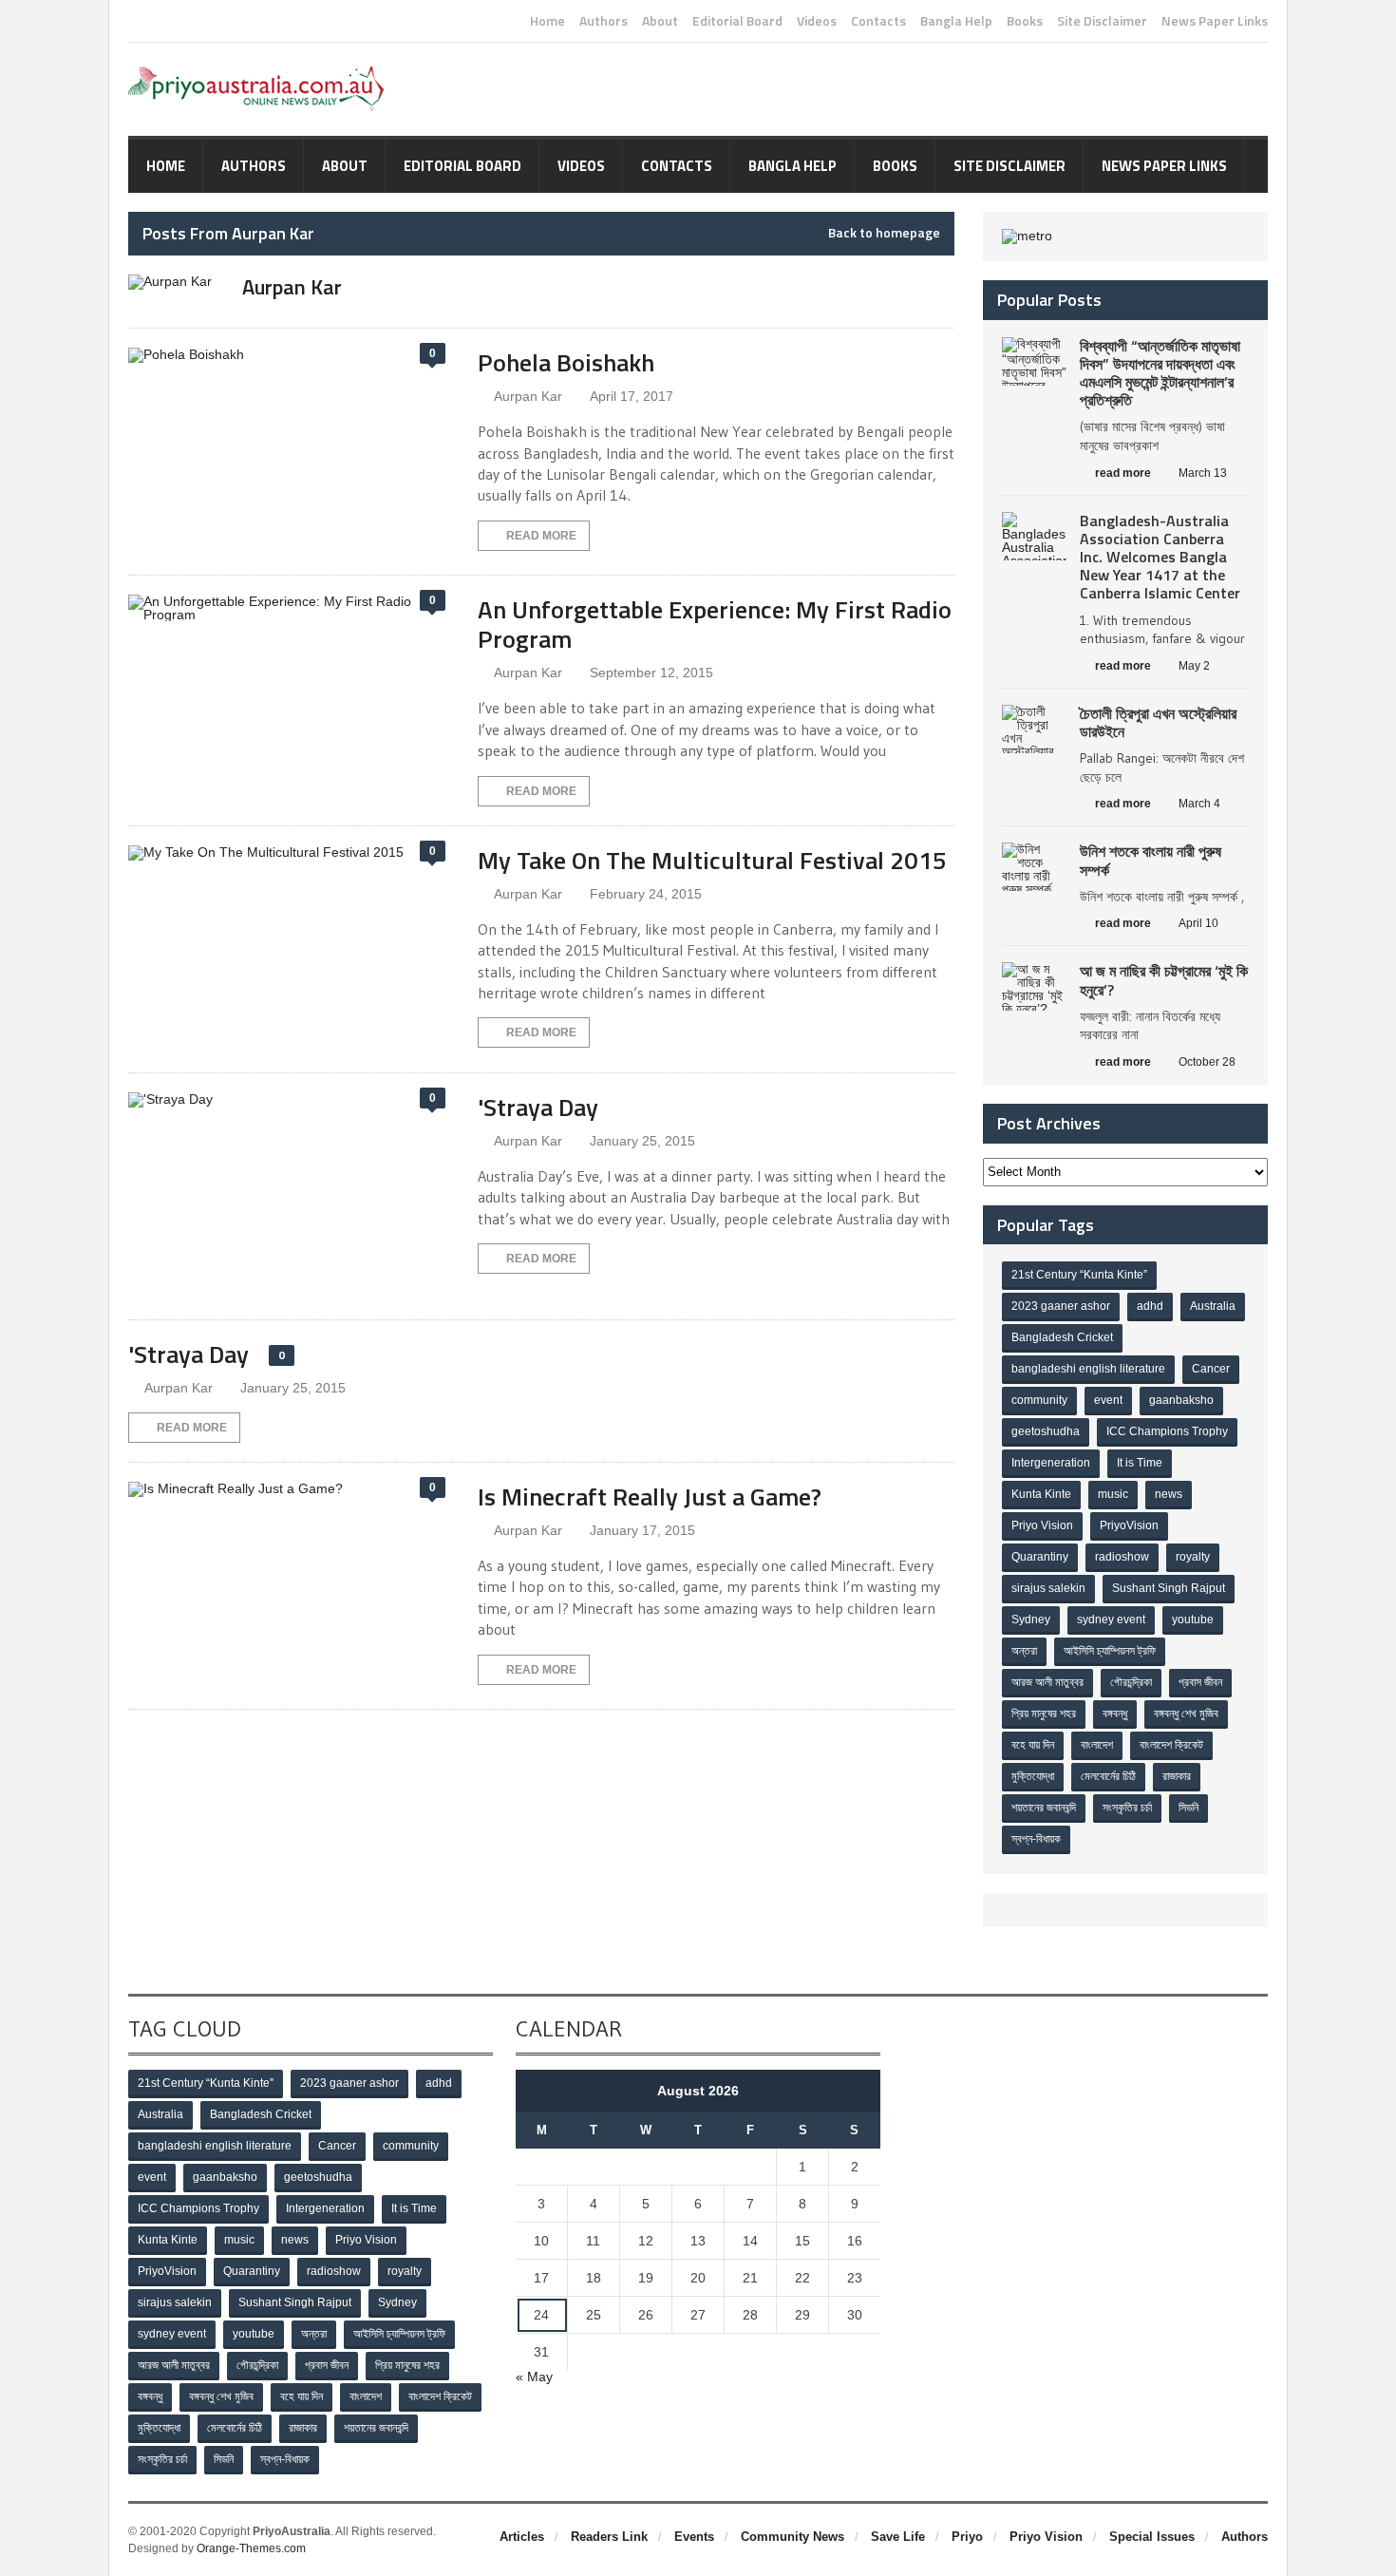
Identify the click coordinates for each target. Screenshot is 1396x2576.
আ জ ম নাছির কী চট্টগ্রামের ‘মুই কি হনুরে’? (1164, 980)
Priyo (967, 2537)
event (1108, 1400)
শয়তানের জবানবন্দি (1044, 1808)
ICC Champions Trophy (1167, 1431)
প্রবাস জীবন (1200, 1682)
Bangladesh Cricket (1062, 1337)
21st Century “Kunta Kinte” (1079, 1275)
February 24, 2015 (646, 894)
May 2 (1194, 666)
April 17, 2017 (632, 396)
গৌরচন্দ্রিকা (1131, 1682)
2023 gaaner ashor (1061, 1306)
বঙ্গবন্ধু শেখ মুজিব (1186, 1714)
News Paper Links (1215, 21)
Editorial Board (737, 21)
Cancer (1211, 1369)
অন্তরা (1024, 1651)
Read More (541, 536)
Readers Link (609, 2537)
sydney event (1111, 1619)
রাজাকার (1177, 1776)
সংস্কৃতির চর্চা (1127, 1808)
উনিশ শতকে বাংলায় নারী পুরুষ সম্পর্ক (1151, 860)
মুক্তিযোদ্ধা (1033, 1776)
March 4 (1199, 804)
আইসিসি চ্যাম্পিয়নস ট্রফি (1110, 1651)
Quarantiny (1040, 1557)
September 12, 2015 (651, 672)
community (1039, 1400)
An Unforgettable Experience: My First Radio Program (715, 624)
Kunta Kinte (1041, 1494)
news (1169, 1494)
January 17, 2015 (642, 1530)
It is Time (1140, 1463)
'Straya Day (538, 1107)
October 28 (1207, 1062)
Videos (817, 21)
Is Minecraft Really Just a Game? (650, 1496)
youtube (1193, 1619)
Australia (1213, 1306)
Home (547, 21)
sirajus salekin (1048, 1588)
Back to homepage (884, 233)
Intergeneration (1051, 1463)
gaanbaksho (1181, 1400)
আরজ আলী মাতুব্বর (1047, 1682)
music (1113, 1494)
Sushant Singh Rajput (1169, 1588)
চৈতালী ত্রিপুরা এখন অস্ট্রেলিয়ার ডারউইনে (1158, 722)
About (660, 21)
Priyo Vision (1042, 1525)
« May (534, 2377)
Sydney (1031, 1619)
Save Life (898, 2537)
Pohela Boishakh (566, 362)
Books (1025, 21)
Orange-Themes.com (251, 2548)
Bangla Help (956, 21)
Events (694, 2537)
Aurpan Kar (528, 396)
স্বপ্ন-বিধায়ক (1036, 1839)
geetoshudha (1046, 1431)
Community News (792, 2537)
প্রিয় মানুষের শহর (1044, 1714)
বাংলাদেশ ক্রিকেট (1171, 1745)
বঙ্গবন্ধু (1115, 1714)
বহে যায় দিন (1033, 1745)
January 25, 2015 (642, 1141)
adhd (1150, 1306)
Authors (604, 21)
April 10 (1198, 923)
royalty (1193, 1557)
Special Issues (1152, 2537)
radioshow (1122, 1557)
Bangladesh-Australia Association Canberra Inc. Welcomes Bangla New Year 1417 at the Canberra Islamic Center (1160, 557)
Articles (522, 2537)
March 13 (1203, 473)
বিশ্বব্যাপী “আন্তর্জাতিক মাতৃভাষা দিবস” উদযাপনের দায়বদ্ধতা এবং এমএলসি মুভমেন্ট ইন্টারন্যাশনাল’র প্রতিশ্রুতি (1160, 373)
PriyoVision (1129, 1525)
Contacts (878, 21)
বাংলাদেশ (1097, 1745)
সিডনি (1188, 1808)
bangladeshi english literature (1088, 1369)
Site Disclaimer (1102, 21)
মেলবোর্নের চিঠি (1108, 1776)
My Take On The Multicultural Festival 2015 (712, 860)
